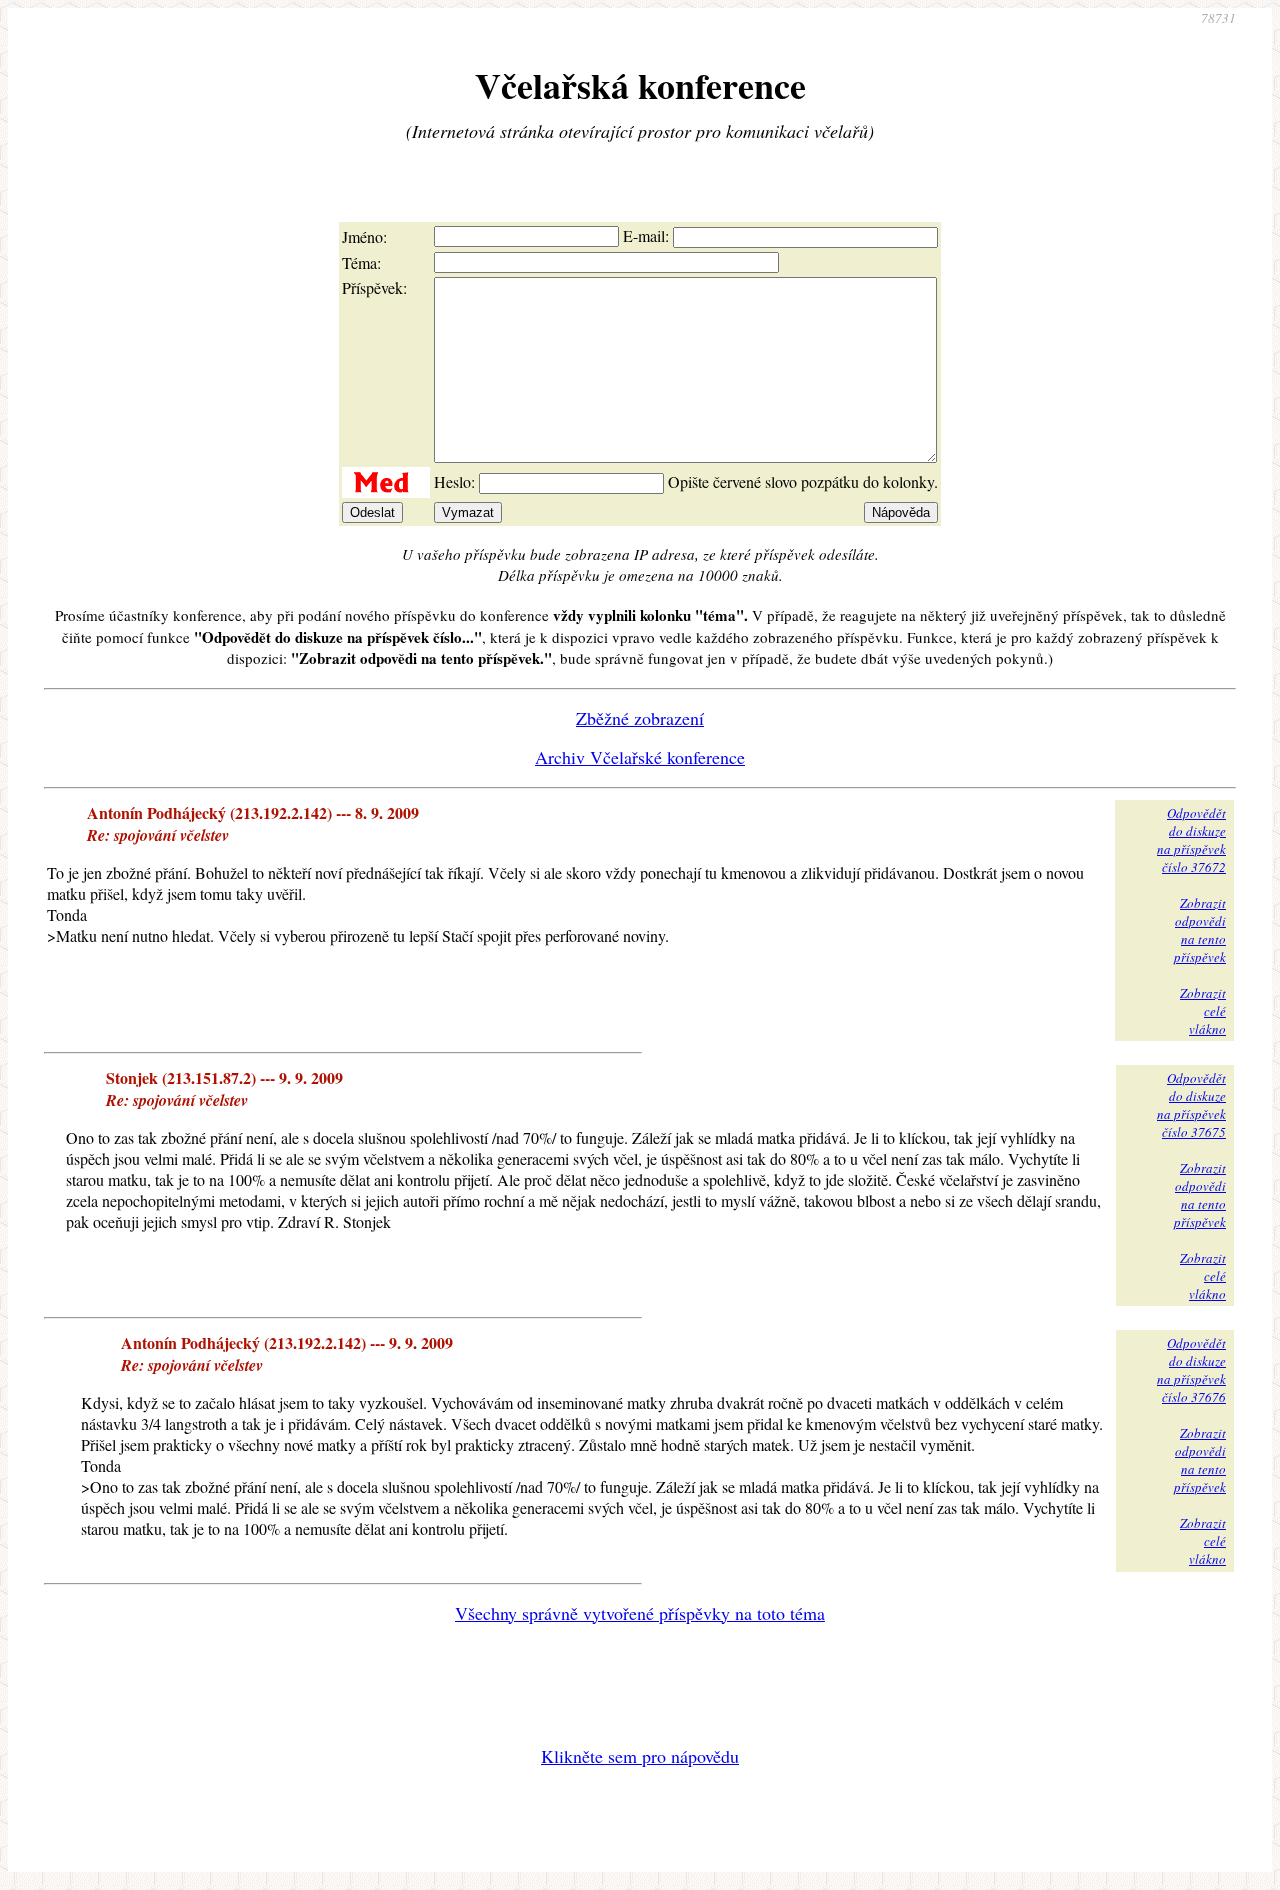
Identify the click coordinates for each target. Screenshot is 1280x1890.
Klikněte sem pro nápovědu (640, 1756)
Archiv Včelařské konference (640, 757)
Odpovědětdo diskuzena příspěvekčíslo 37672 (1191, 840)
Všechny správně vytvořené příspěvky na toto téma (640, 1613)
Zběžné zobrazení (640, 718)
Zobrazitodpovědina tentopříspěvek (1200, 930)
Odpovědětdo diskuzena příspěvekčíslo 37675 (1191, 1105)
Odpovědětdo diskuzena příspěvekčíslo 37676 (1191, 1370)
